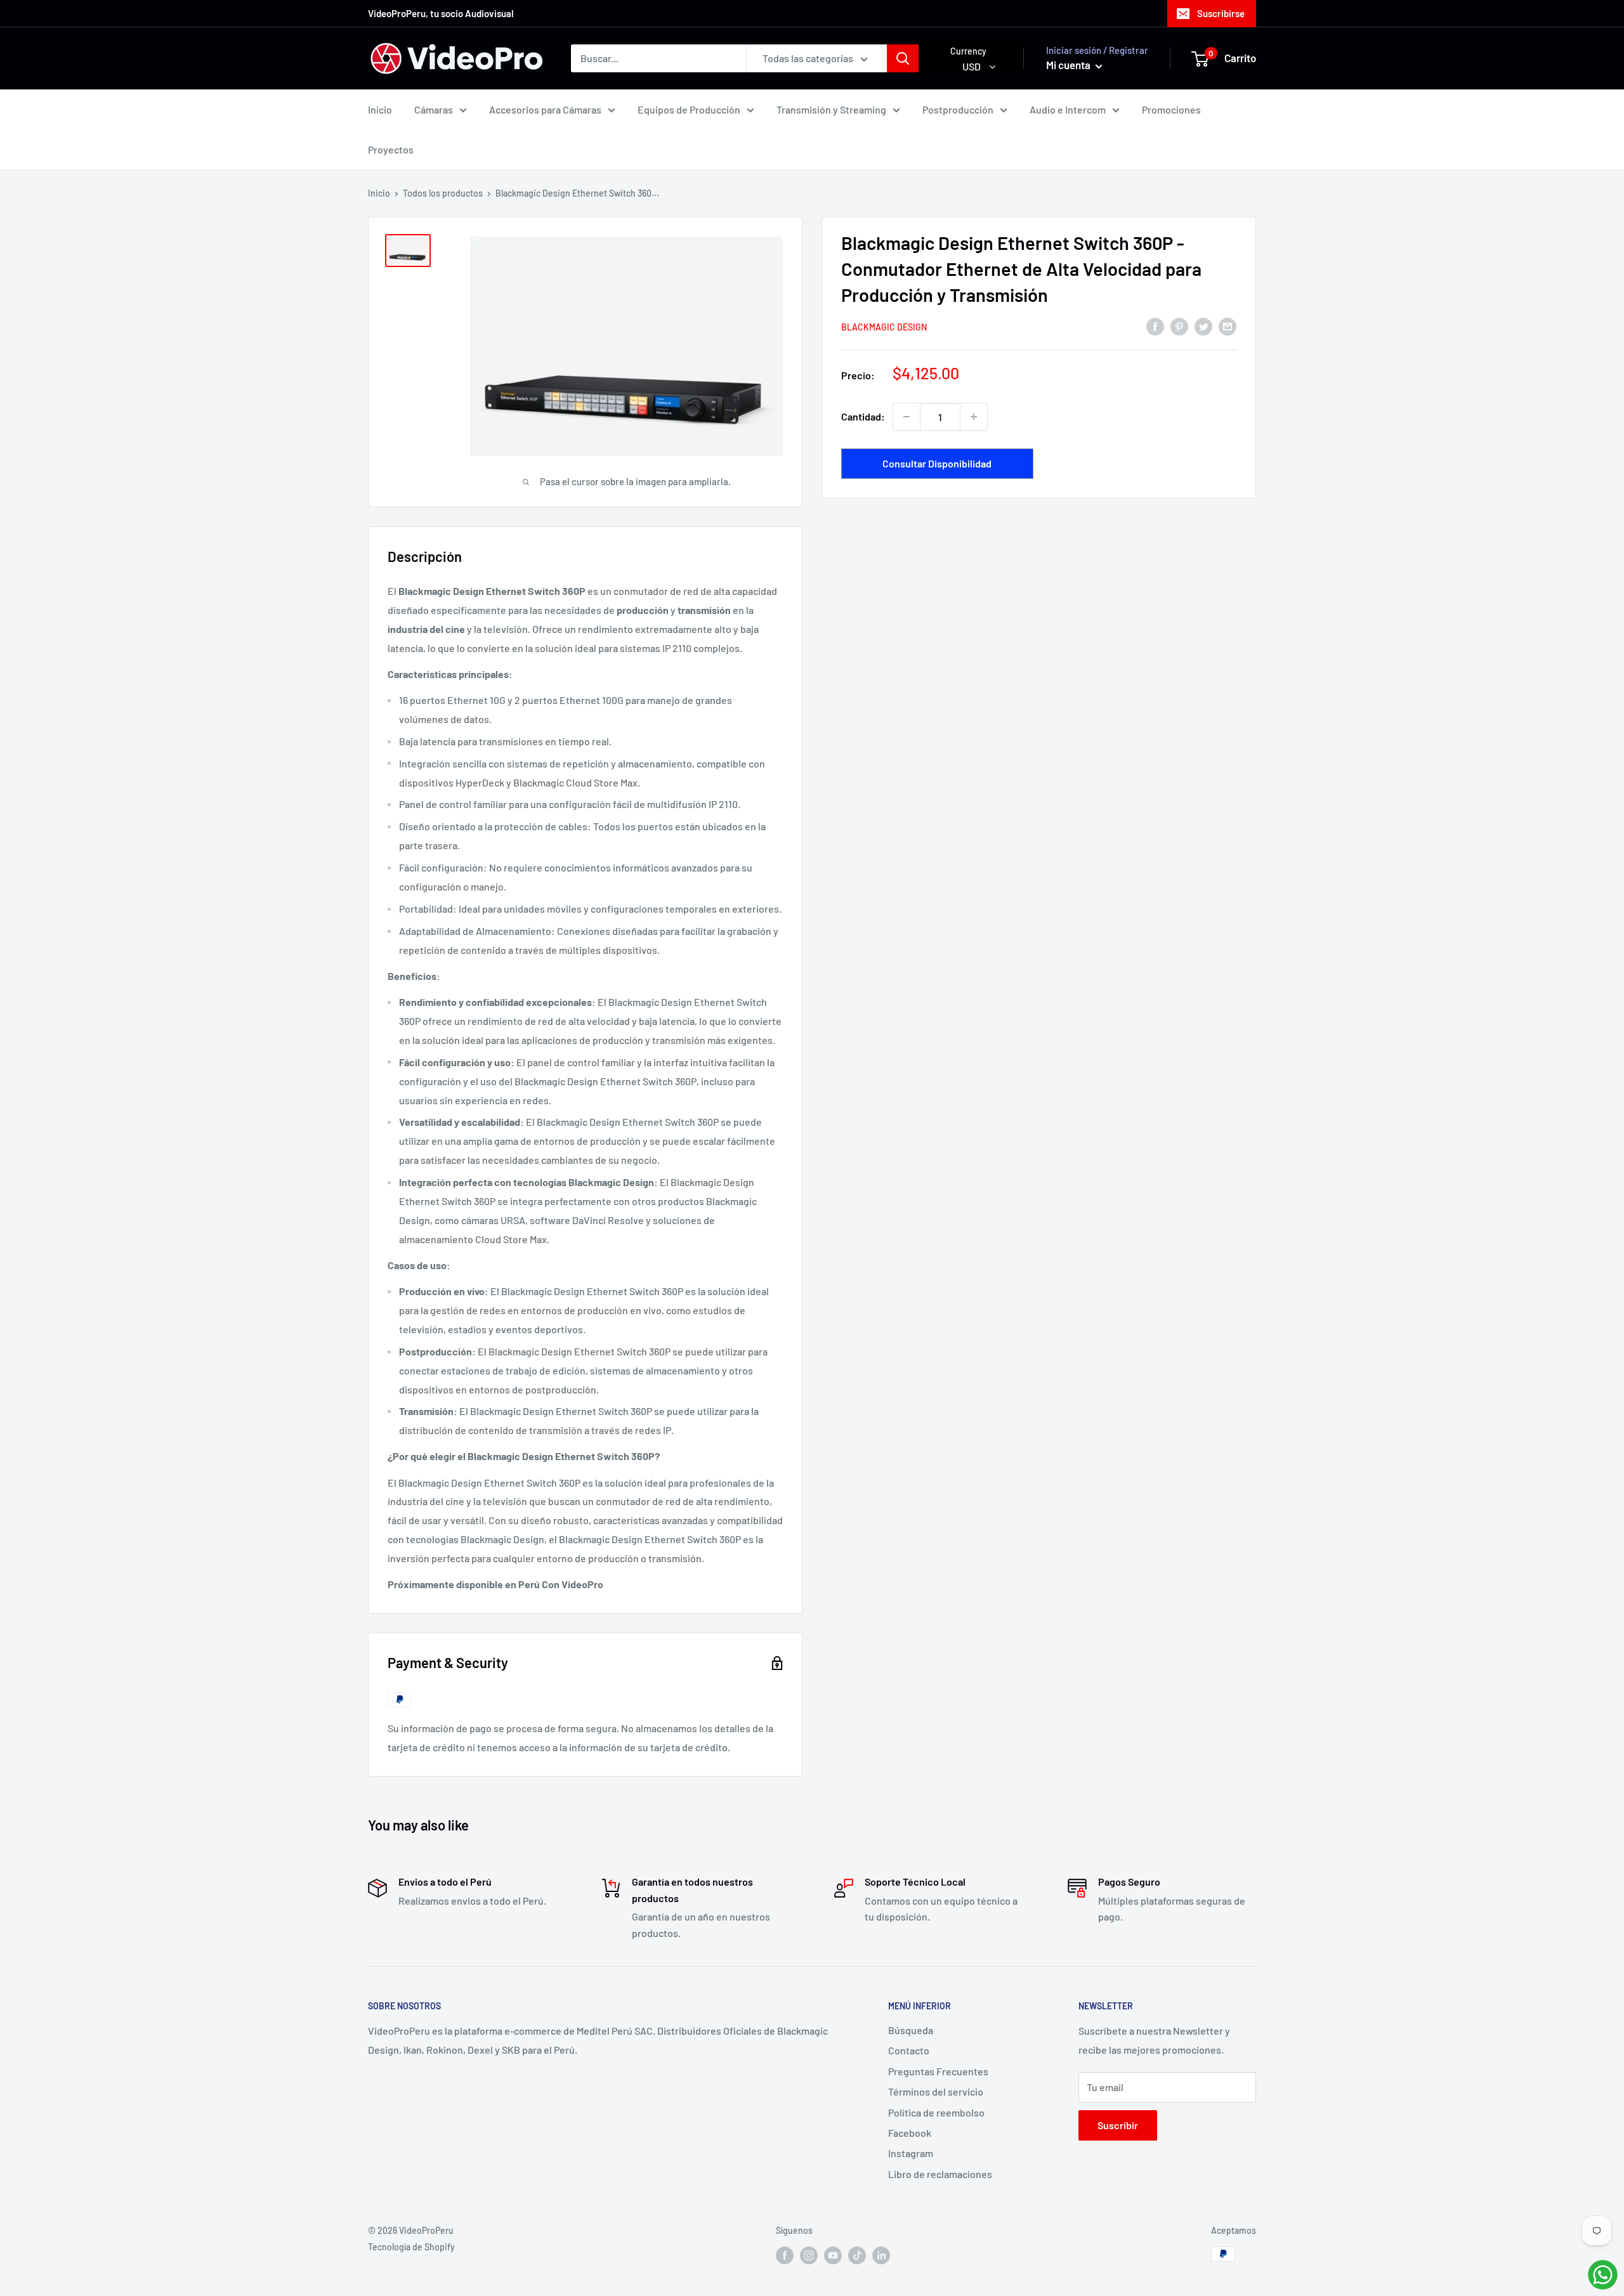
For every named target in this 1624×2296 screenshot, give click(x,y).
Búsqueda (911, 2030)
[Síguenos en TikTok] (857, 2255)
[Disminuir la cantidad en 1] (907, 417)
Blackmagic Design (884, 327)
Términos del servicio (936, 2091)
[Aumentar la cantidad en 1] (974, 417)
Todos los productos (443, 193)
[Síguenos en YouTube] (833, 2255)
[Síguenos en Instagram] (809, 2255)
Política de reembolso (936, 2112)
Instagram (911, 2153)
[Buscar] (903, 58)
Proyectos (391, 149)
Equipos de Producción (689, 109)
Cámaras (434, 109)
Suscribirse (1221, 13)
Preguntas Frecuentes (938, 2071)
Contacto (909, 2050)
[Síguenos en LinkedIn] (881, 2255)
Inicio (380, 109)
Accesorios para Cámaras (545, 109)
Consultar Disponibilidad (937, 463)
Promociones (1171, 109)
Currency (968, 51)
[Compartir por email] (1228, 326)
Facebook (910, 2133)
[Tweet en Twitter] (1203, 326)
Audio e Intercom (1068, 109)
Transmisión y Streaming (831, 109)
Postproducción (958, 109)
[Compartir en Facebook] (1155, 326)
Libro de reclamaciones (940, 2174)
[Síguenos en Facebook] (785, 2255)
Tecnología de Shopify (411, 2247)
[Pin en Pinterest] (1179, 326)
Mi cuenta (1069, 65)
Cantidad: (863, 416)
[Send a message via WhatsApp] (1603, 2275)
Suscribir (1118, 2125)
